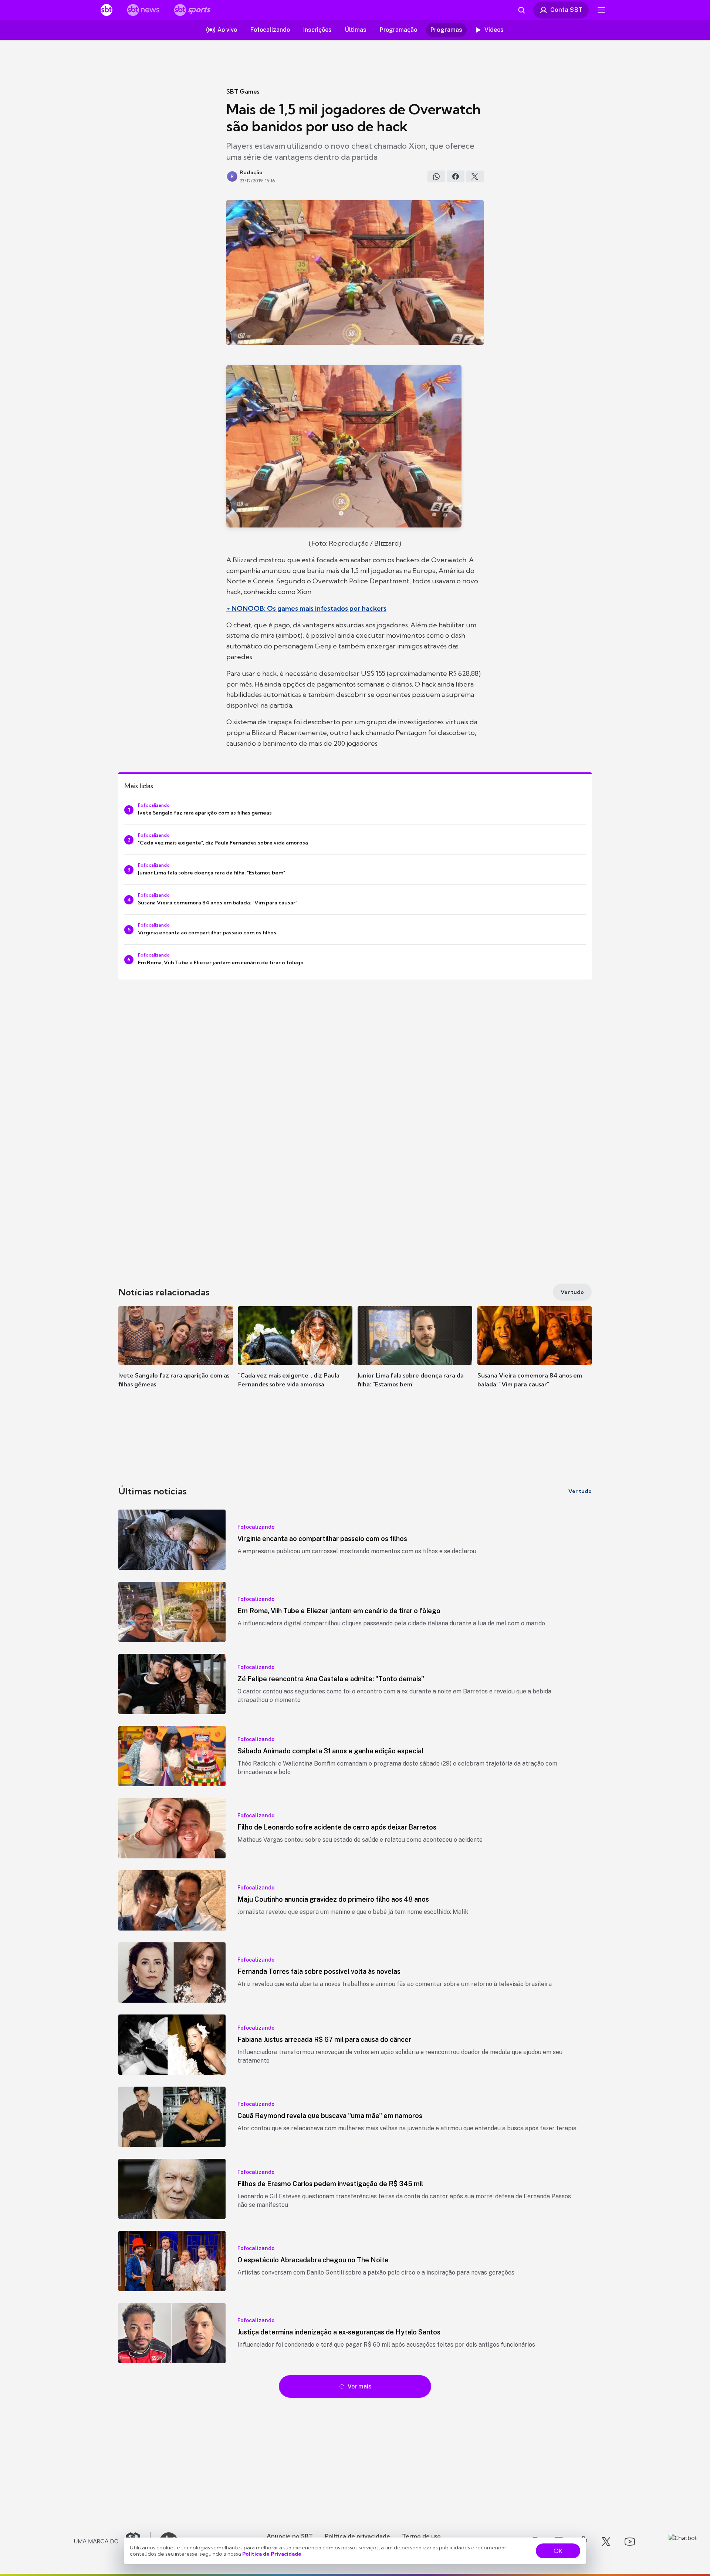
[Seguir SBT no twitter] (606, 2542)
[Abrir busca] (521, 10)
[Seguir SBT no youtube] (630, 2542)
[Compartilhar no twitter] (475, 176)
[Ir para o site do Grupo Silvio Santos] (112, 2542)
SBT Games (243, 91)
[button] (176, 1358)
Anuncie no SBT (290, 2536)
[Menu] (601, 10)
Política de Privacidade (272, 2554)
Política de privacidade (357, 2536)
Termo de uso (421, 2536)
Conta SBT (566, 10)
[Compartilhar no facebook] (456, 176)
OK (558, 2551)
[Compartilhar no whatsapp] (436, 176)
